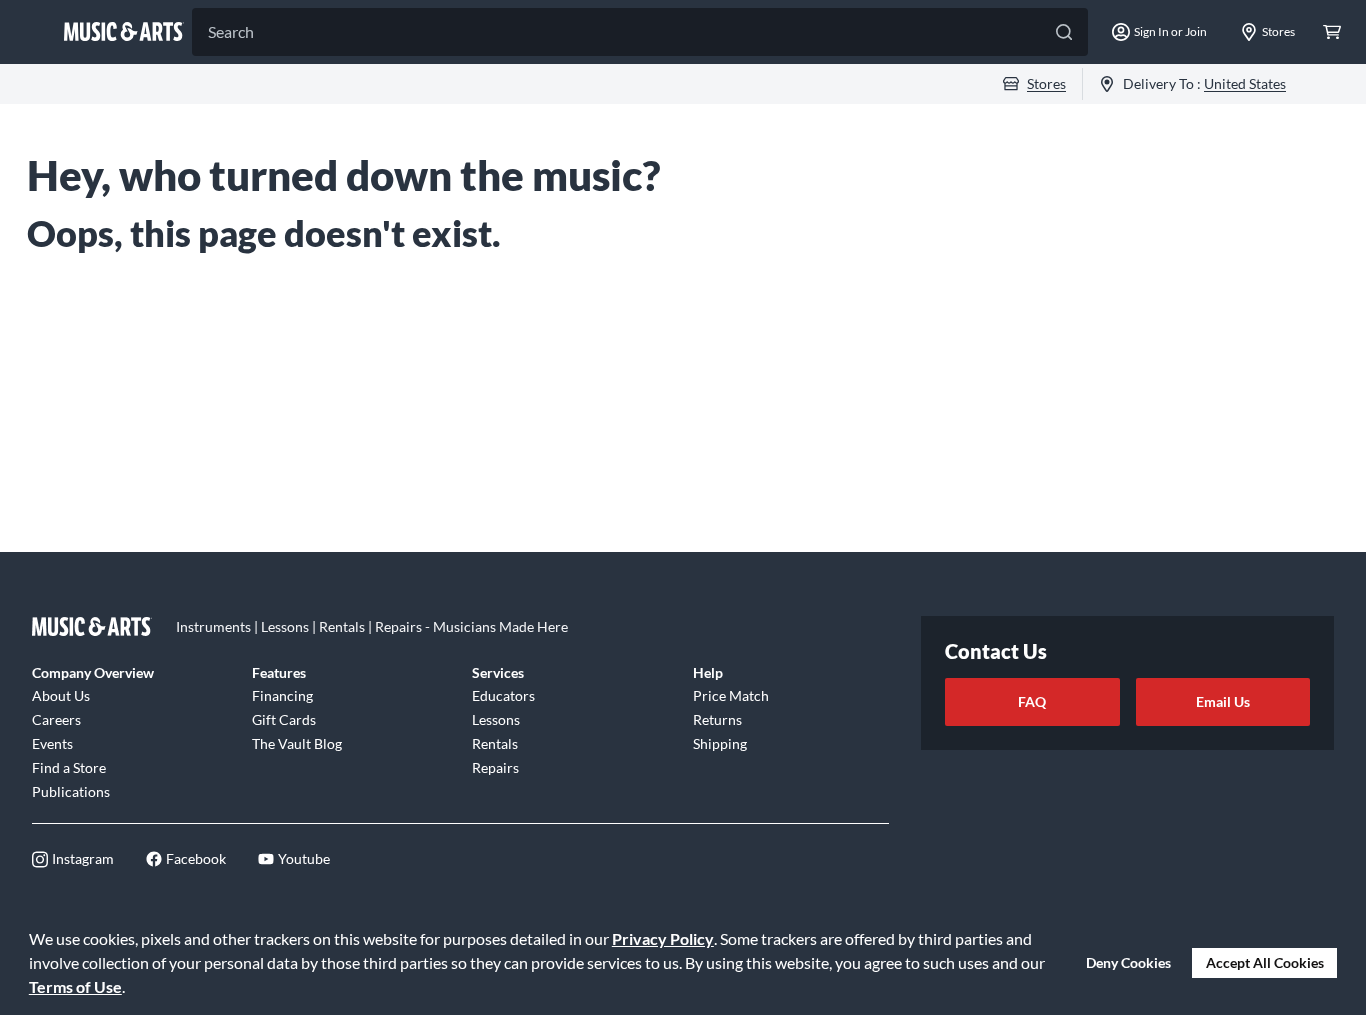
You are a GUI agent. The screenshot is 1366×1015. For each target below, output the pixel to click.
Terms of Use (75, 986)
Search (231, 31)
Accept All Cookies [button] (1265, 962)
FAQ (1032, 701)
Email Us (1223, 701)
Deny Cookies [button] (1128, 962)
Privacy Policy (663, 938)
